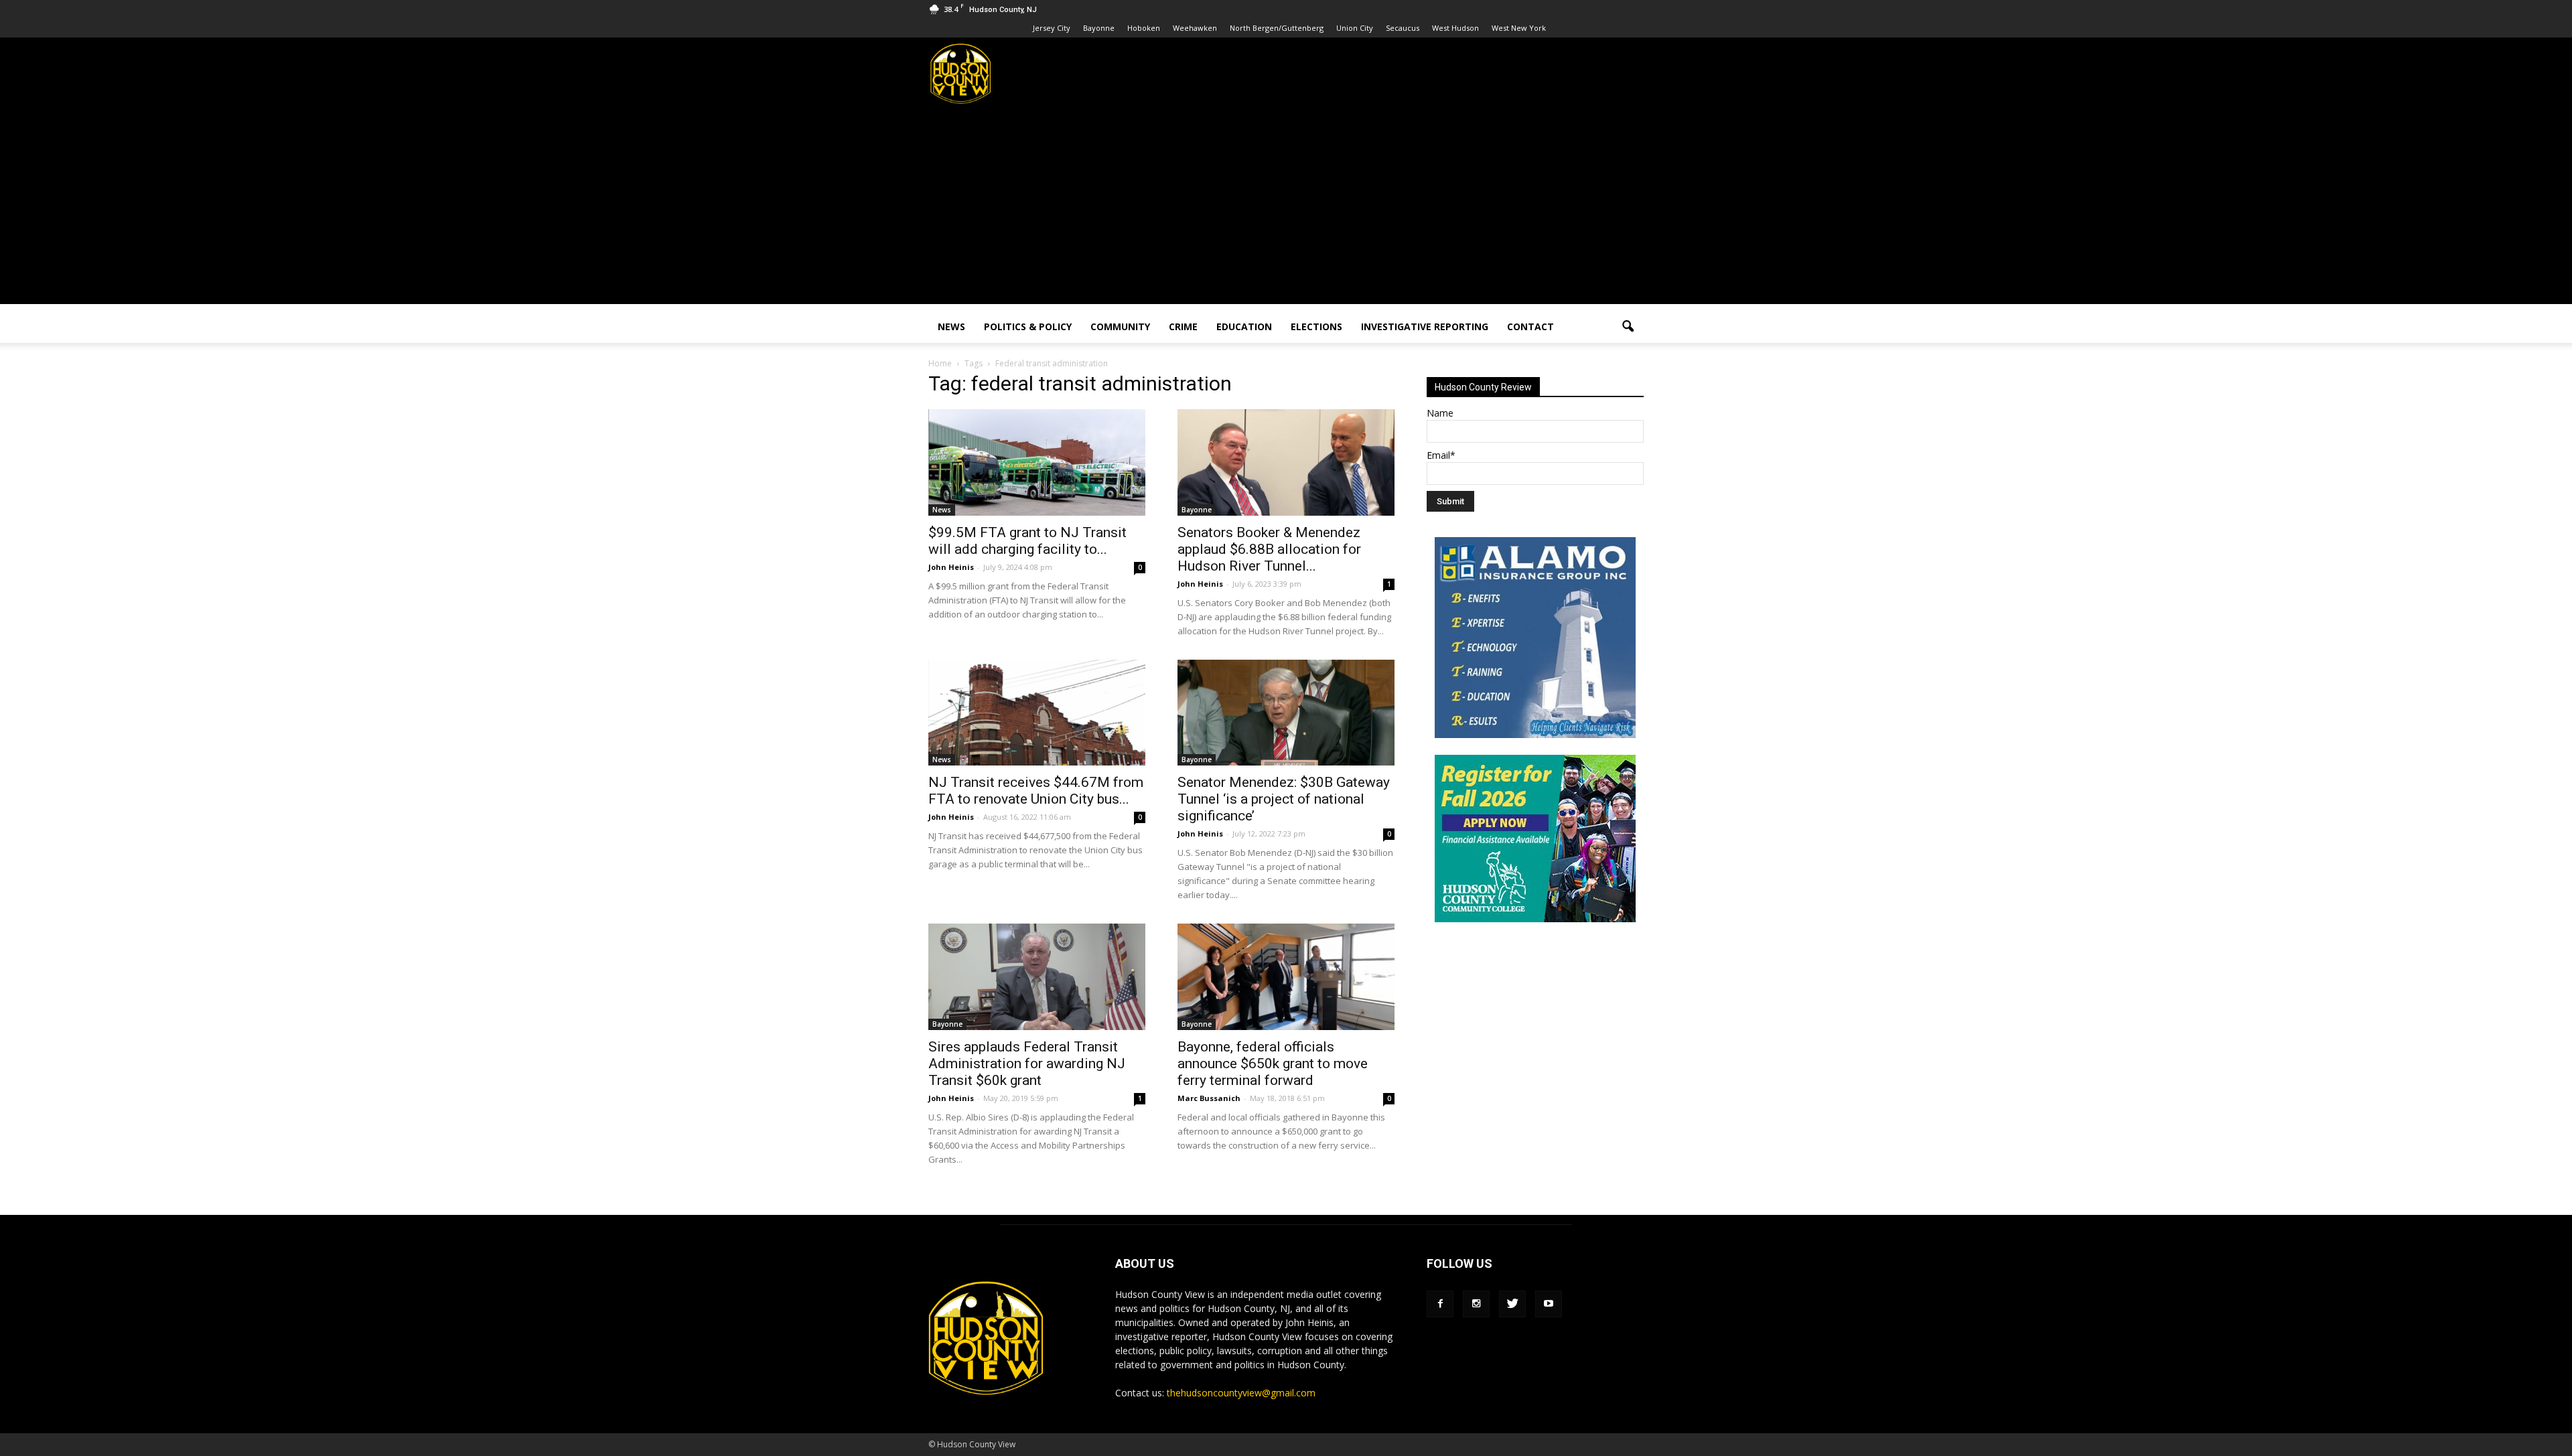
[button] (1628, 327)
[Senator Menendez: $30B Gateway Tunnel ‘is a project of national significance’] (1286, 713)
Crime (1183, 326)
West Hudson (1455, 28)
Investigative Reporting (1425, 326)
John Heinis (951, 567)
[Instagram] (1476, 1304)
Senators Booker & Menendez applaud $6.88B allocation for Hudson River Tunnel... (1269, 549)
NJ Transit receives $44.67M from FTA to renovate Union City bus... (1036, 791)
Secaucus (1403, 28)
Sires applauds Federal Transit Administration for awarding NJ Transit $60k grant (1027, 1064)
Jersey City (1052, 28)
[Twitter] (1512, 1304)
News (951, 326)
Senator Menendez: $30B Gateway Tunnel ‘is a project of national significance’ (1284, 799)
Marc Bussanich (1209, 1098)
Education (1244, 326)
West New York (1519, 28)
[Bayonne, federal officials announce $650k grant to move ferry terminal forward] (1286, 977)
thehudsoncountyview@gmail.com (1241, 1393)
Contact (1530, 326)
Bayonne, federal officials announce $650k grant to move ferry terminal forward (1273, 1064)
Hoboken (1144, 28)
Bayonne (1099, 28)
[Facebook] (1440, 1304)
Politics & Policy (1028, 326)
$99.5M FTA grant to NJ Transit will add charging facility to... (1027, 541)
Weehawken (1195, 28)
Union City (1355, 28)
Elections (1316, 326)
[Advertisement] (1286, 210)
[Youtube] (1549, 1304)
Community (1120, 326)
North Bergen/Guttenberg (1277, 28)
